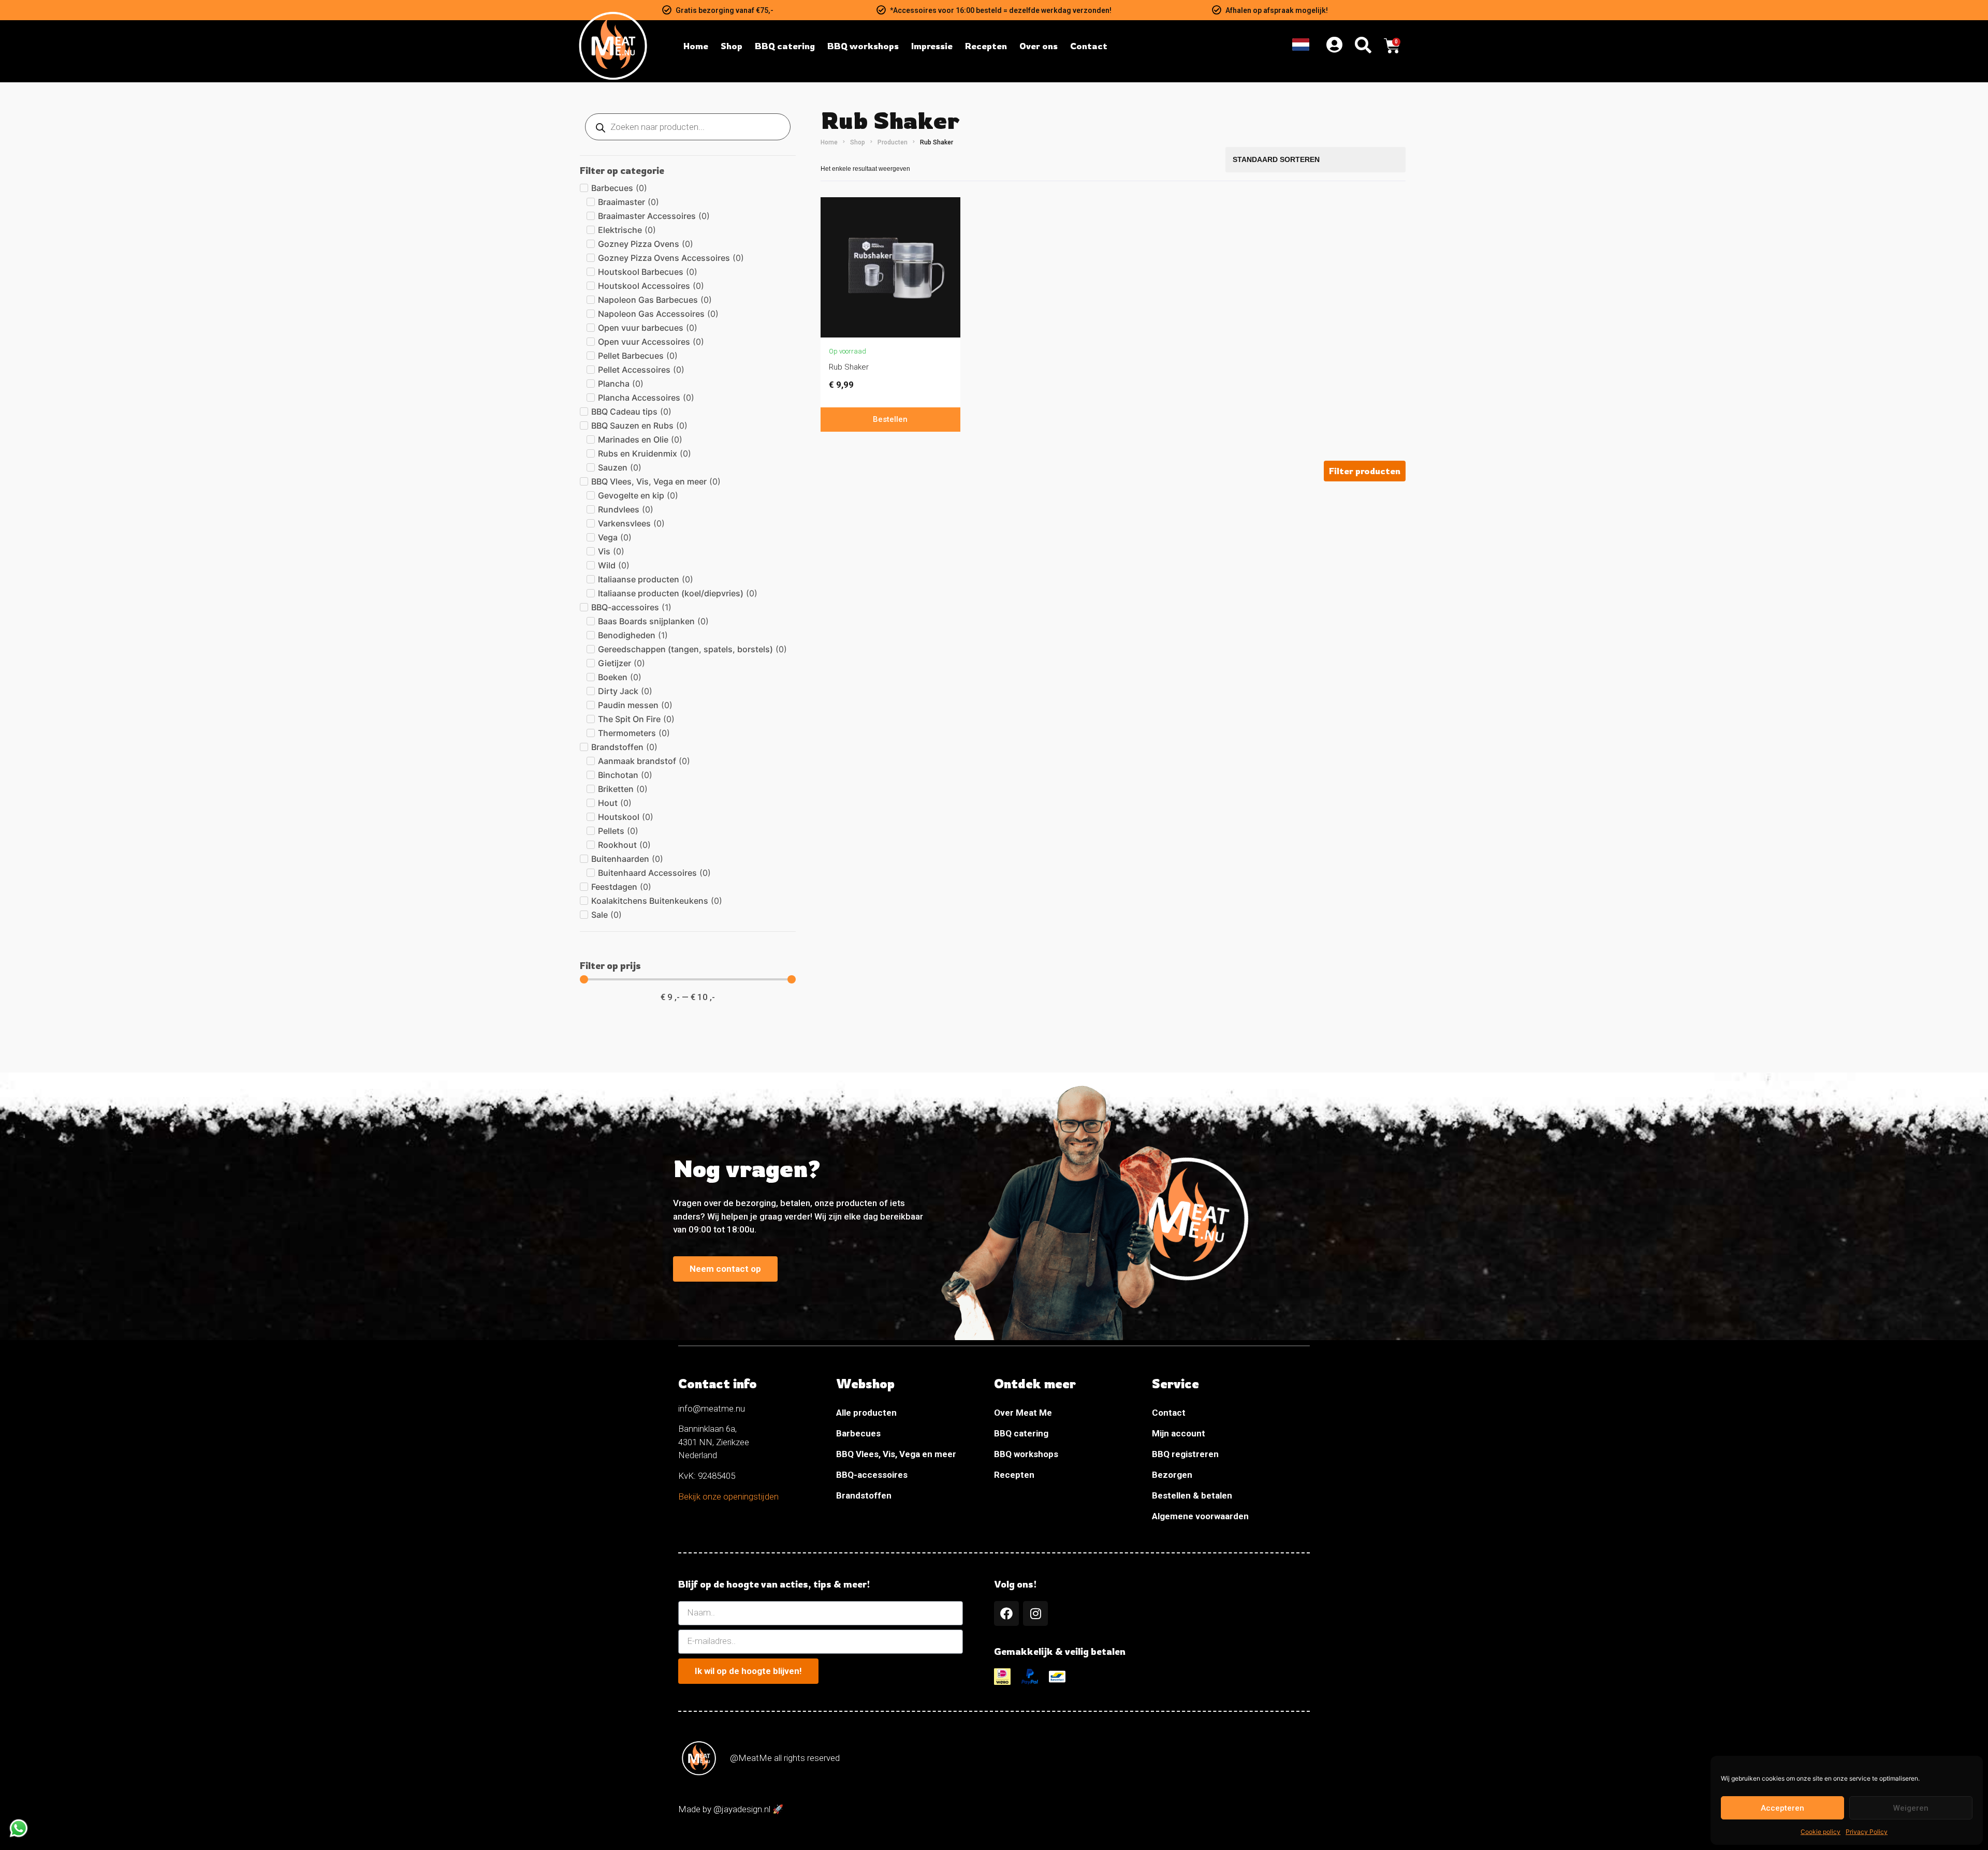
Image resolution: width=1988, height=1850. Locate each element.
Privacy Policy (1867, 1832)
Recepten (1014, 1475)
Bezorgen (1172, 1475)
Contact (1169, 1413)
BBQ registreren (1185, 1454)
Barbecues (858, 1433)
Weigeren (1911, 1808)
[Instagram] (1035, 1613)
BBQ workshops (1026, 1454)
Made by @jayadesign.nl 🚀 (731, 1809)
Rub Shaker (849, 367)
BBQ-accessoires (872, 1475)
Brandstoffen (864, 1495)
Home (829, 142)
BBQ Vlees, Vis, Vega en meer (896, 1454)
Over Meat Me (1023, 1413)
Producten (893, 142)
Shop (858, 142)
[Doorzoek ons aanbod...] (1363, 46)
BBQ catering (1021, 1433)
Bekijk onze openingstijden (728, 1496)
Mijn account (1179, 1433)
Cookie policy (1821, 1832)
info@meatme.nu (712, 1408)
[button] (1365, 471)
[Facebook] (1006, 1613)
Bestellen (890, 419)
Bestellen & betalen (1192, 1495)
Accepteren (1782, 1808)
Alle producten (866, 1413)
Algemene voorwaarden (1200, 1516)
